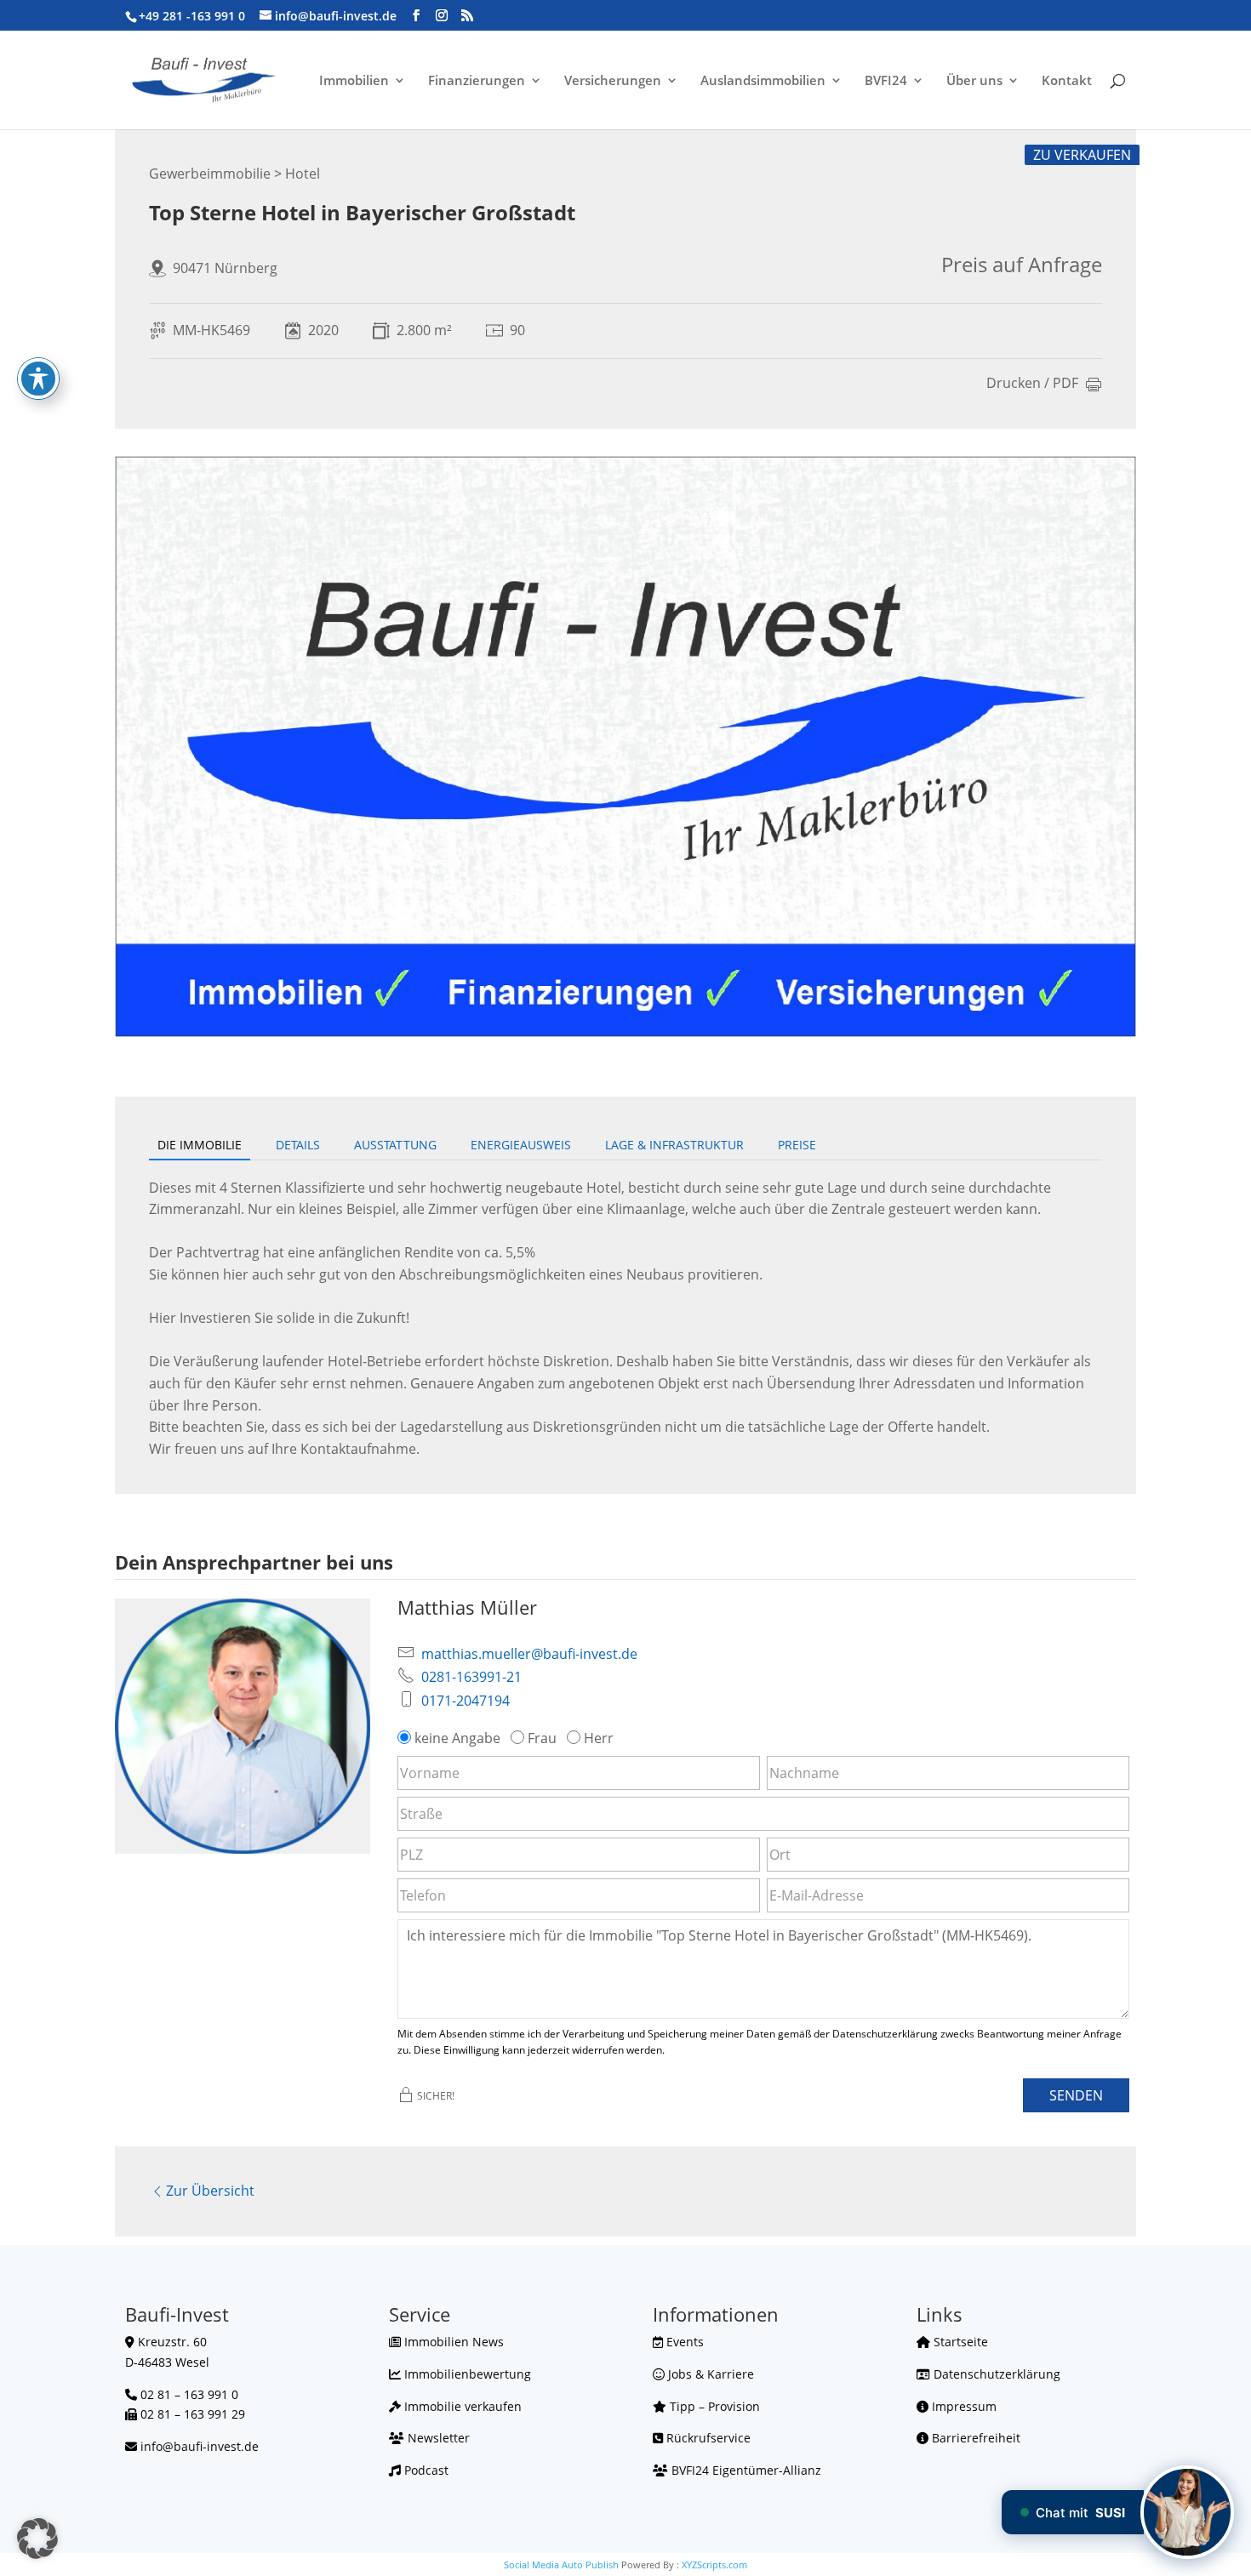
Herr (599, 1738)
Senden (1076, 2095)
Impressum (963, 2406)
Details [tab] (298, 1145)
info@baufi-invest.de (200, 2446)
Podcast (425, 2470)
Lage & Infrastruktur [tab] (674, 1145)
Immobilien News (452, 2342)
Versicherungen (613, 81)
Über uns (974, 81)
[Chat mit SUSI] (1187, 2512)
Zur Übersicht (210, 2191)
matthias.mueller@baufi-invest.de (529, 1654)
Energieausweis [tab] (521, 1145)
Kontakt (1067, 81)
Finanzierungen (477, 81)
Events (683, 2342)
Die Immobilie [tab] (200, 1145)
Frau (542, 1738)
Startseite (959, 2342)
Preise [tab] (797, 1145)
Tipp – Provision (713, 2406)
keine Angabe (457, 1738)
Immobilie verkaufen (461, 2406)
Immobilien (354, 81)
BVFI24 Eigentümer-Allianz (745, 2470)
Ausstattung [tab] (395, 1145)
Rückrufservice (707, 2438)
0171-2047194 (466, 1701)
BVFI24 (886, 81)
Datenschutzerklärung (995, 2374)
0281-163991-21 (471, 1677)
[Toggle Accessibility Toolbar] (38, 379)
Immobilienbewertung (466, 2374)
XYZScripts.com (714, 2565)
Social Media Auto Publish (561, 2565)
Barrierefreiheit (974, 2438)
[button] (37, 2539)
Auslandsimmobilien (763, 81)
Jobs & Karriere (709, 2374)
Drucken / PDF (1032, 384)
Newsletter (437, 2438)
